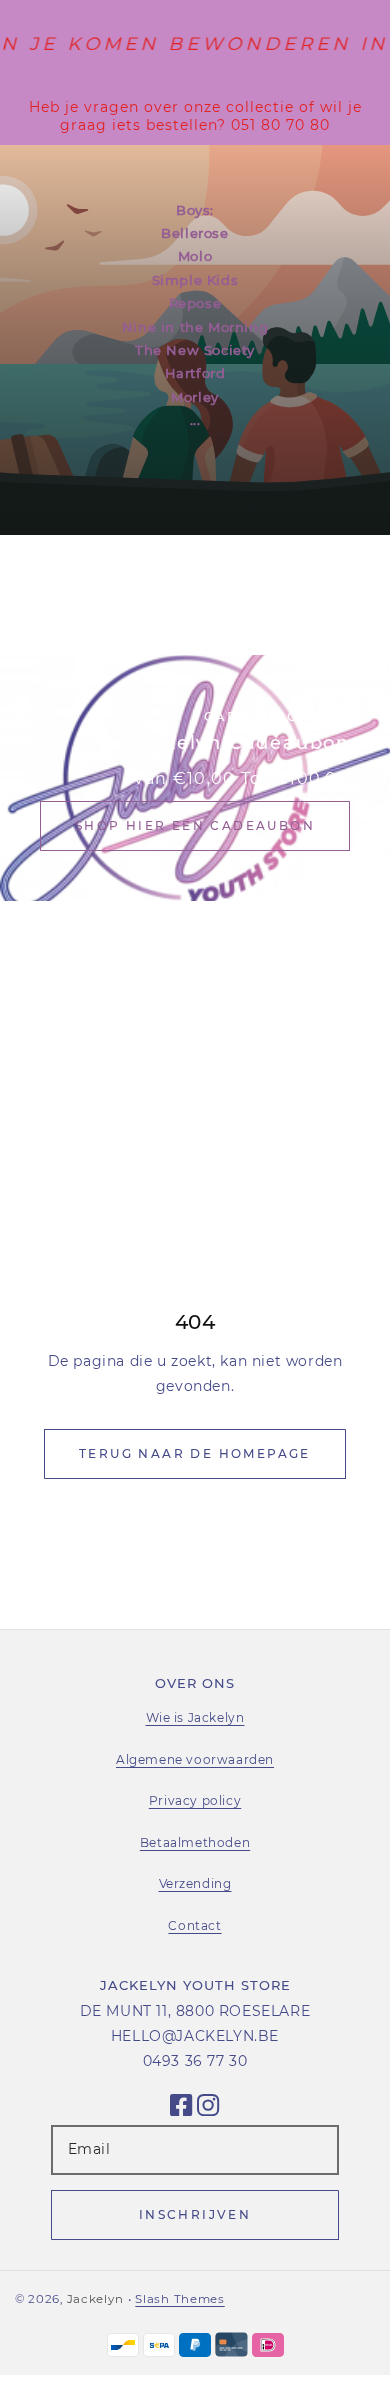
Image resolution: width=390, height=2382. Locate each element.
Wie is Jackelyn (195, 1717)
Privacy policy (195, 1800)
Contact (194, 1925)
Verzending (195, 1883)
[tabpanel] (195, 340)
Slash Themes (179, 2299)
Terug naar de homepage (195, 1453)
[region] (195, 116)
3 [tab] (358, 599)
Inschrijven (195, 2214)
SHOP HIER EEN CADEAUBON (195, 825)
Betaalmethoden (195, 1842)
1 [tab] (306, 599)
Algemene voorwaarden (195, 1759)
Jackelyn (95, 2299)
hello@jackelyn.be (195, 2036)
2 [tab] (332, 599)
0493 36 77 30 (195, 2061)
